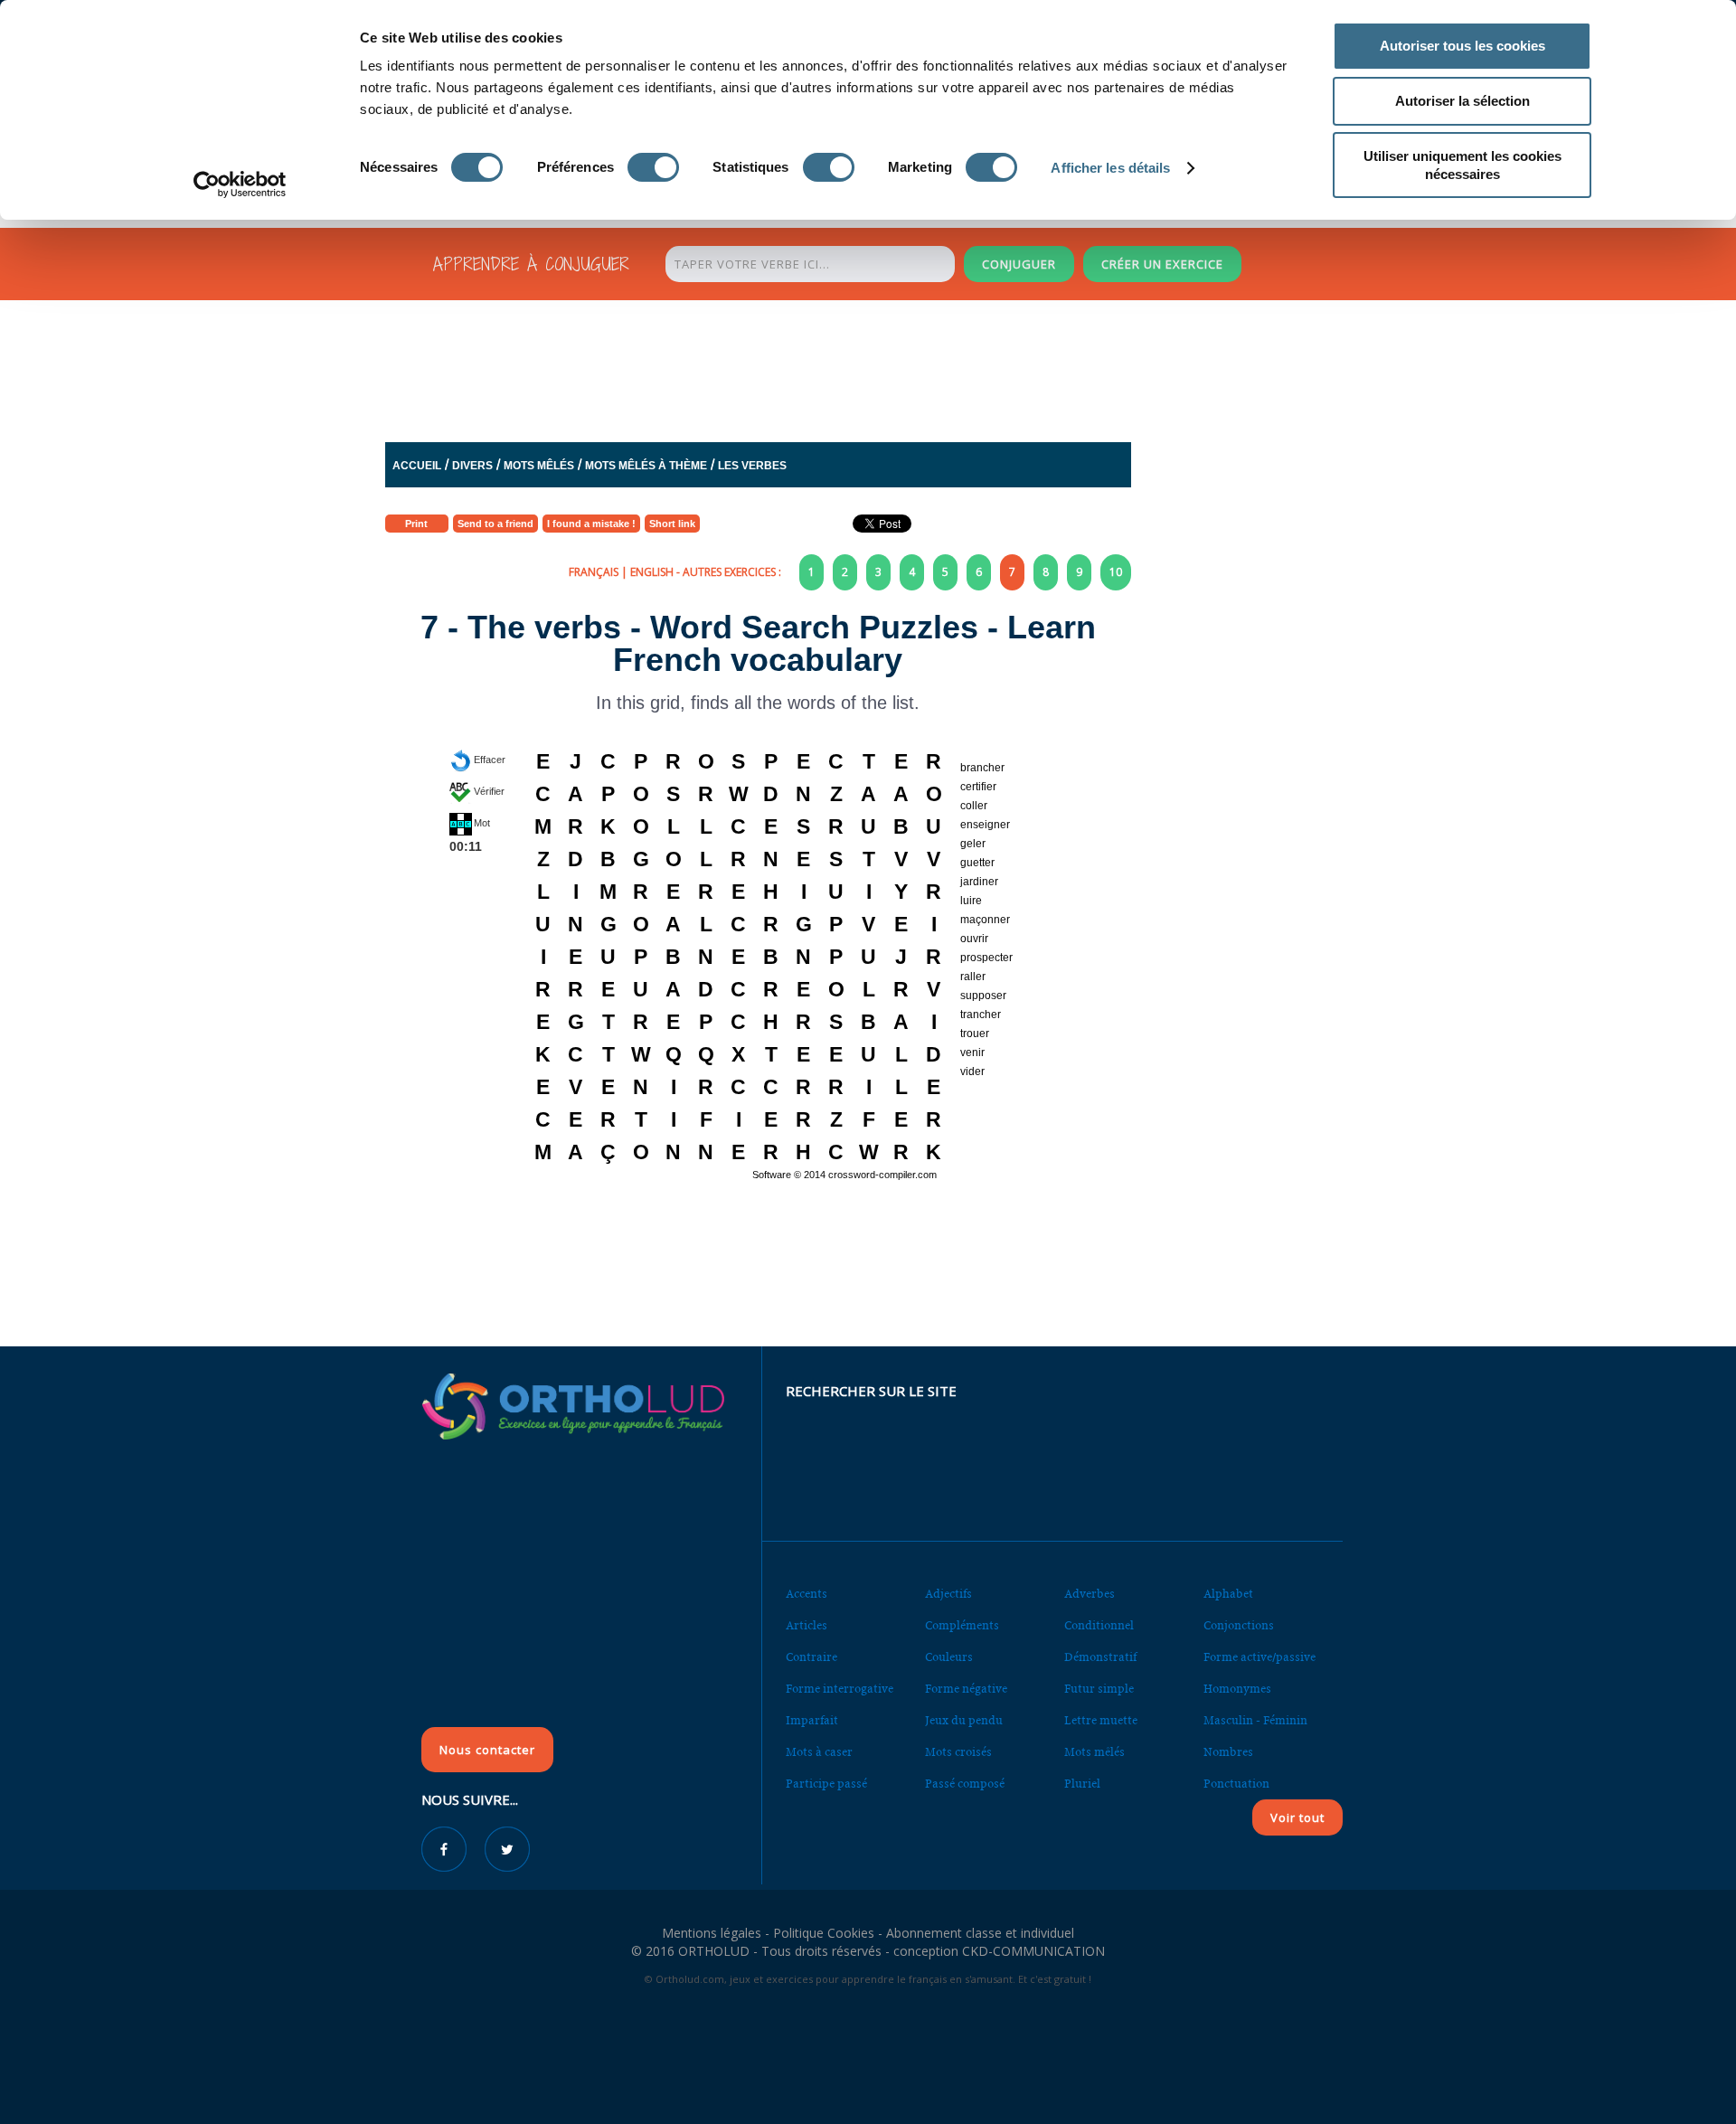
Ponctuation (1236, 1784)
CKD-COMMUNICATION (1033, 1951)
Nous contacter (487, 1750)
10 (1116, 572)
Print (416, 524)
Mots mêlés (539, 466)
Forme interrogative (840, 1689)
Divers (472, 466)
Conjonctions (1239, 1625)
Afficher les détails (1110, 168)
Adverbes (1090, 1594)
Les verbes (752, 466)
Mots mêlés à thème (646, 466)
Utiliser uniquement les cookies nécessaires (1462, 165)
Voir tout (1297, 1817)
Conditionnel (1099, 1625)
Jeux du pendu (964, 1720)
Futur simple (1099, 1689)
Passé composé (965, 1784)
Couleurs (949, 1657)
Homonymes (1237, 1689)
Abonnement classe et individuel (980, 1933)
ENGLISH (652, 572)
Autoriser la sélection (1462, 101)
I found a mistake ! (591, 524)
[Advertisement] (824, 375)
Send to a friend (495, 524)
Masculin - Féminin (1255, 1720)
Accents (807, 1594)
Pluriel (1082, 1784)
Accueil (417, 466)
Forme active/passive (1260, 1657)
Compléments (962, 1625)
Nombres (1228, 1752)
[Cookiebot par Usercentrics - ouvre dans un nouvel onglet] (240, 184)
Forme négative (966, 1689)
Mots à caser (819, 1752)
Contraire (811, 1657)
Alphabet (1228, 1594)
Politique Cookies (824, 1933)
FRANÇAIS (594, 572)
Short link (672, 524)
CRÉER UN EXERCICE (1162, 264)
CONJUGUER (1019, 264)
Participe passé (826, 1784)
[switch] (653, 167)
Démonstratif (1100, 1657)
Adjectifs (948, 1594)
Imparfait (812, 1720)
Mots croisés (958, 1752)
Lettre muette (1101, 1720)
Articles (807, 1625)
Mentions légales (712, 1933)
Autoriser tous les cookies (1462, 46)
